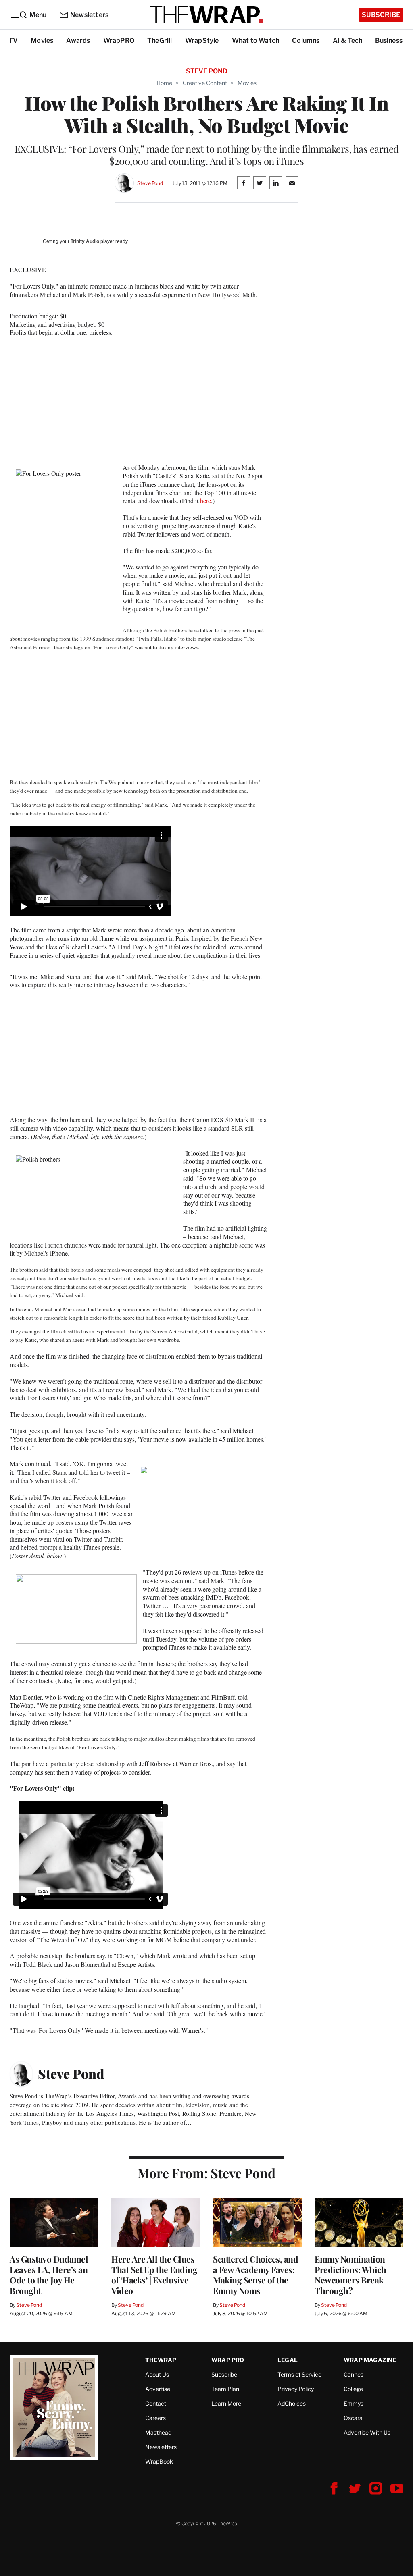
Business (389, 40)
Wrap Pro (228, 2360)
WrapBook (159, 2461)
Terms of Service (299, 2374)
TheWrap (161, 2360)
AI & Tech (348, 40)
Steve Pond (150, 183)
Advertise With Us (367, 2432)
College (353, 2389)
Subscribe (381, 15)
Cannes (354, 2374)
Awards (78, 40)
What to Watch (256, 40)
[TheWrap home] (206, 15)
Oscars (353, 2418)
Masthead (158, 2432)
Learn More (226, 2403)
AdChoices (292, 2403)
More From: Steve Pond (206, 2173)
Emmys (354, 2403)
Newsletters (89, 15)
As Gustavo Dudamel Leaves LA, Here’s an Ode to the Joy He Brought (49, 2275)
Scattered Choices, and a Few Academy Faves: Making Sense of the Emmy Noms (256, 2275)
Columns (306, 40)
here (205, 501)
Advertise (158, 2389)
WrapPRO (119, 40)
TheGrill (160, 40)
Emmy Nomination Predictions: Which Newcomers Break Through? (350, 2275)
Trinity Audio (85, 241)
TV (13, 40)
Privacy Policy (296, 2389)
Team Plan (225, 2389)
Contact (156, 2403)
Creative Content (205, 83)
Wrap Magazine (370, 2360)
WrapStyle (202, 40)
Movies (42, 40)
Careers (155, 2418)
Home (164, 83)
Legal (288, 2360)
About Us (157, 2374)
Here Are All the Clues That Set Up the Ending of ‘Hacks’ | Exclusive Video (154, 2275)
